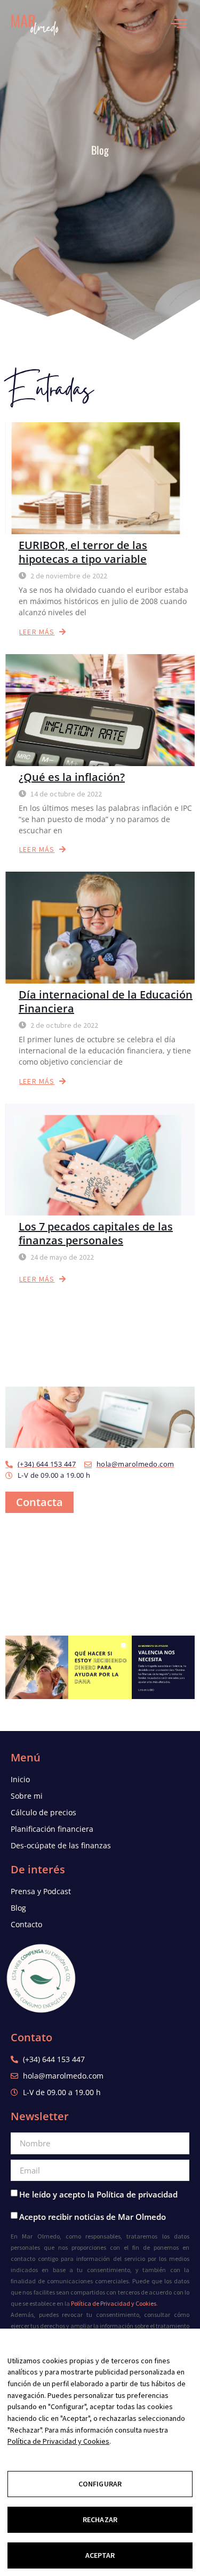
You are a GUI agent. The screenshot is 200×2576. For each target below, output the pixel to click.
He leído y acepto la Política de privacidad (98, 2194)
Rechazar (100, 2519)
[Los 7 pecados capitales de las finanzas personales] (100, 1160)
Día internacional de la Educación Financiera (106, 1001)
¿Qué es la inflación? (72, 777)
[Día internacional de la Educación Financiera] (100, 928)
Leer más (37, 632)
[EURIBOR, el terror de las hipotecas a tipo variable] (100, 478)
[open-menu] (182, 24)
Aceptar (100, 2555)
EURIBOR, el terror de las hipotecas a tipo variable (83, 552)
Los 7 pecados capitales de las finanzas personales (96, 1233)
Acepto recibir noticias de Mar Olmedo (93, 2217)
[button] (37, 1667)
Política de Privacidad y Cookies (114, 2303)
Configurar (100, 2484)
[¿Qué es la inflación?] (100, 710)
